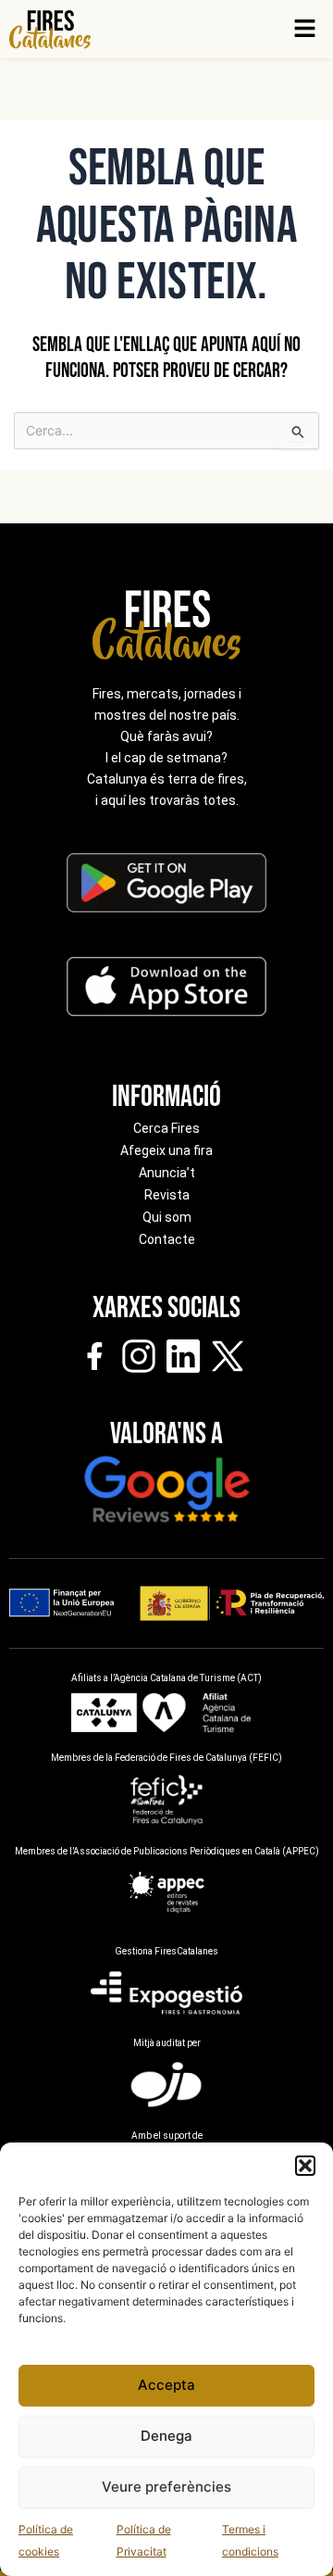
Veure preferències (166, 2487)
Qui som (167, 1217)
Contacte (167, 1239)
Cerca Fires (166, 1128)
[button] (305, 2166)
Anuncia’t (167, 1173)
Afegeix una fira (166, 1150)
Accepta (166, 2385)
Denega (166, 2436)
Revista (167, 1195)
